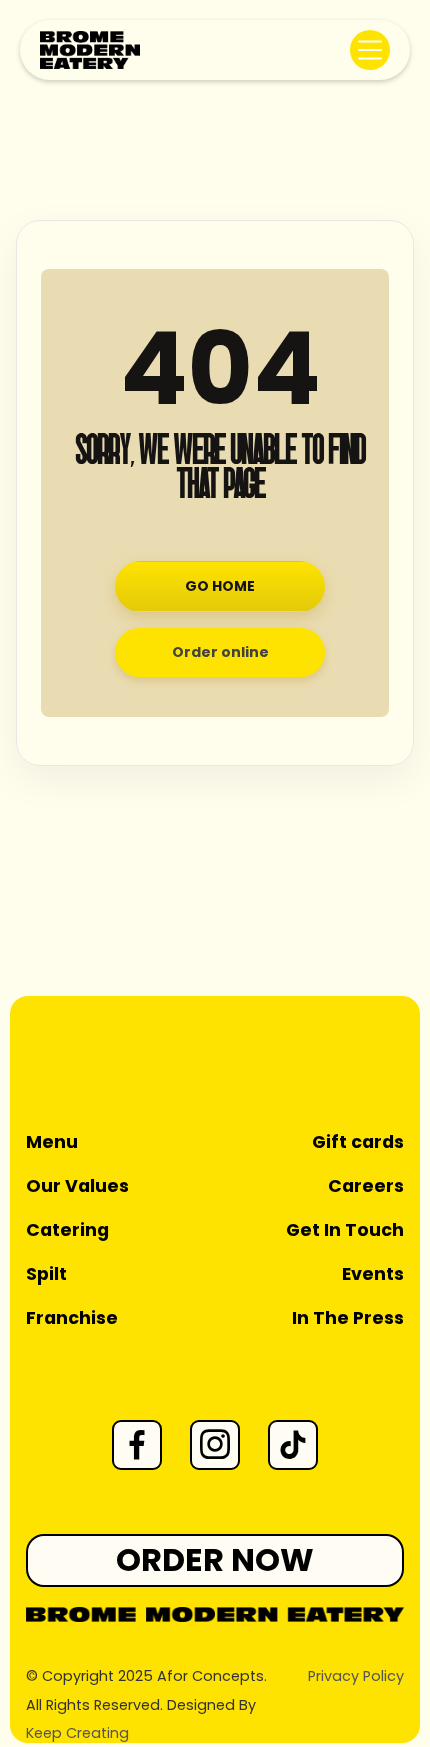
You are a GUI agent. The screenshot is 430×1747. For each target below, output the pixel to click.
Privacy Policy (356, 1676)
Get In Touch (345, 1230)
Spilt (46, 1274)
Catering (67, 1230)
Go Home (220, 586)
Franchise (72, 1318)
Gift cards (358, 1142)
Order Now (215, 1559)
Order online (220, 652)
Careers (366, 1186)
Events (373, 1274)
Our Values (77, 1186)
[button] (370, 50)
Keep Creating (77, 1733)
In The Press (348, 1318)
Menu (52, 1142)
